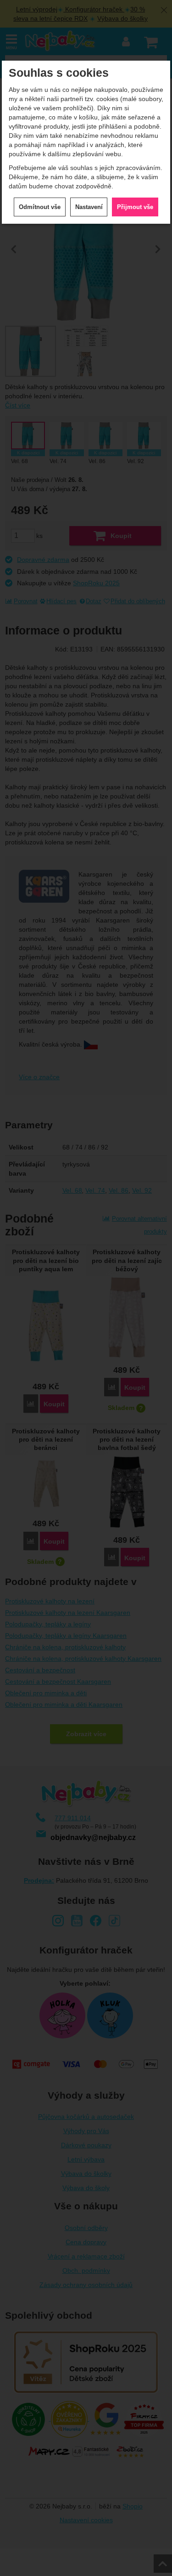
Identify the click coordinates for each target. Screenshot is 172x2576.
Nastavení (89, 207)
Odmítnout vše (40, 207)
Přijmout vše (135, 207)
